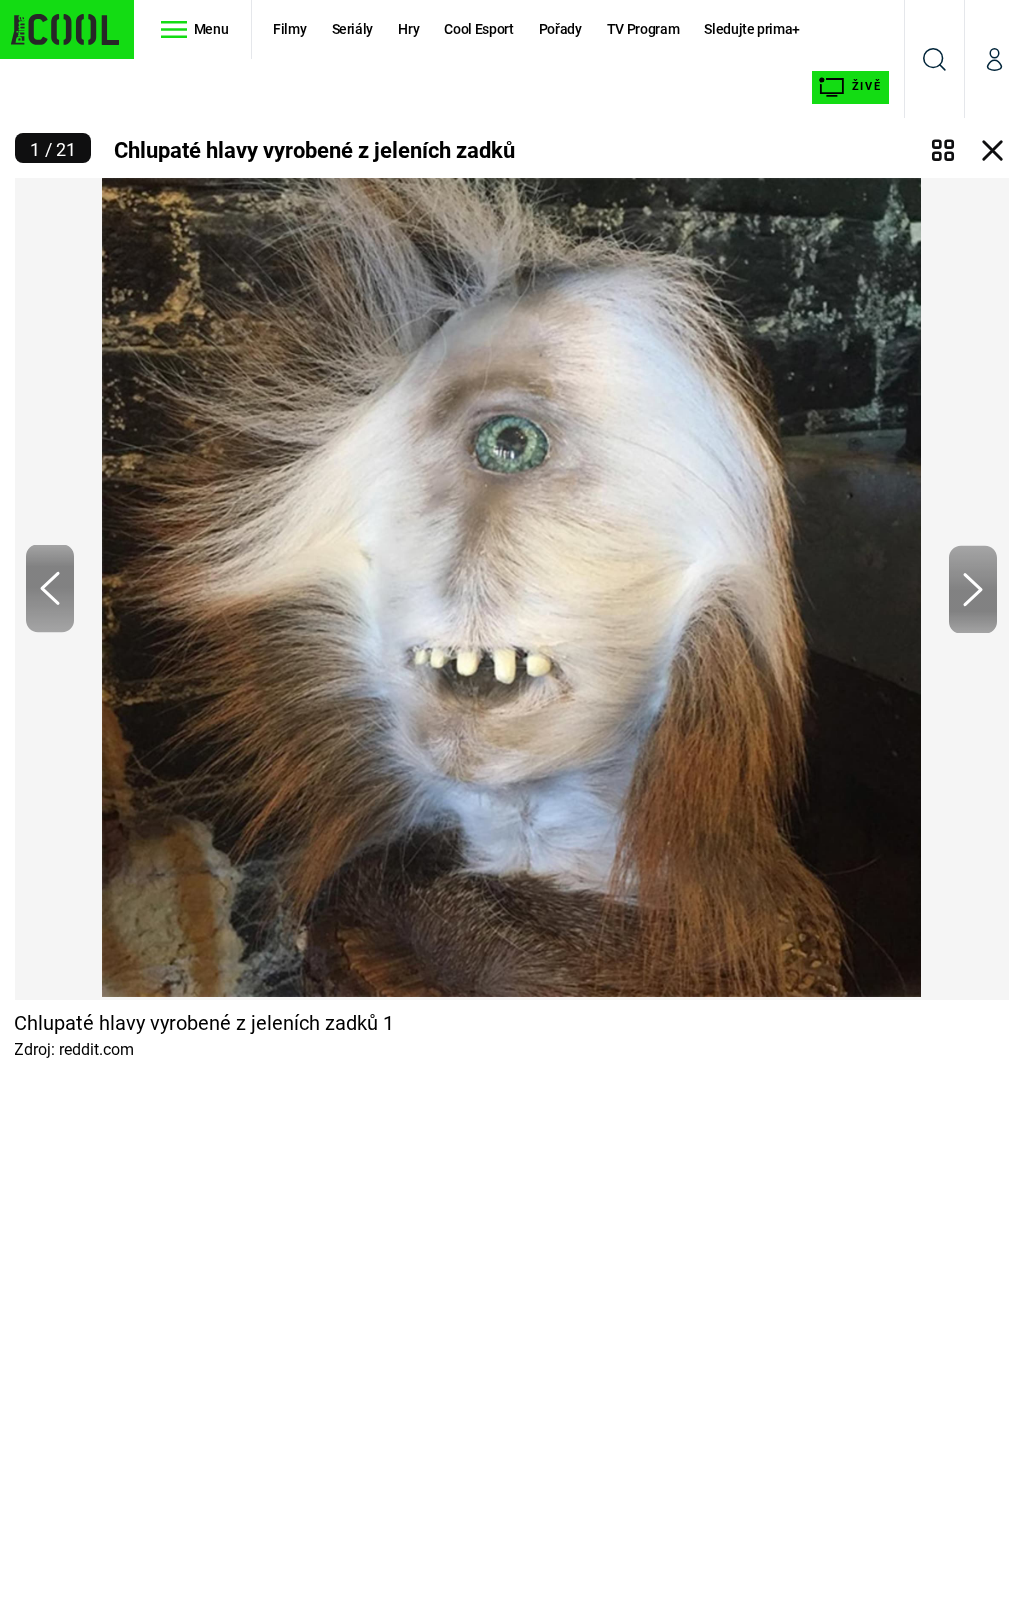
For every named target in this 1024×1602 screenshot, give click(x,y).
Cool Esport (478, 29)
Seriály (353, 29)
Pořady (560, 29)
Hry (408, 29)
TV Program (643, 29)
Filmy (289, 29)
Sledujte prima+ (752, 29)
